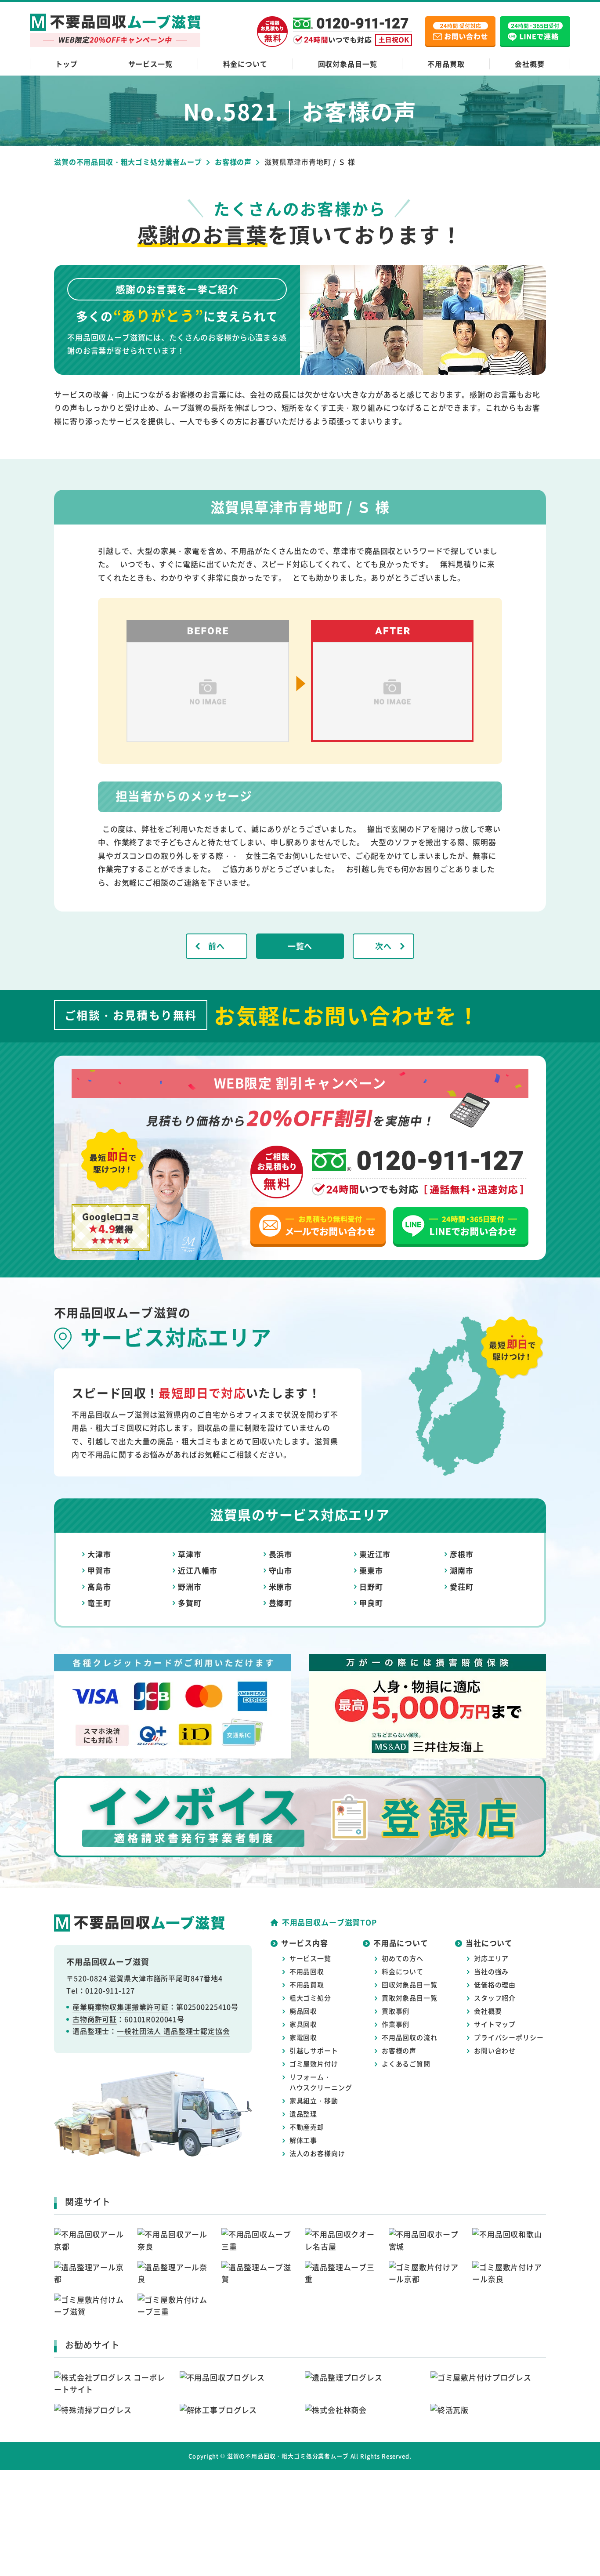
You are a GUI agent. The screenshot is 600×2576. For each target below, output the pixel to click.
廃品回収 (303, 2011)
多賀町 (190, 1603)
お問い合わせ (495, 2050)
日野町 (371, 1586)
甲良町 (371, 1603)
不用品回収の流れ (410, 2037)
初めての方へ (403, 1958)
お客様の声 (399, 2050)
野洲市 (190, 1586)
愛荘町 (462, 1586)
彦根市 (462, 1554)
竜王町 (99, 1603)
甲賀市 (99, 1570)
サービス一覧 (150, 64)
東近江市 (375, 1554)
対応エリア (491, 1958)
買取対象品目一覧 (410, 1998)
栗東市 (371, 1570)
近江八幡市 (197, 1570)
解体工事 (303, 2140)
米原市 (281, 1586)
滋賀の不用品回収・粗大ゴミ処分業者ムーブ (288, 2456)
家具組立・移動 (314, 2100)
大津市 (99, 1554)
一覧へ (300, 946)
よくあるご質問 (406, 2064)
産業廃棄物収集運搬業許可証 (121, 2007)
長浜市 (281, 1554)
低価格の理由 (495, 1984)
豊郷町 (281, 1603)
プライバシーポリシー (509, 2037)
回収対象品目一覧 (348, 64)
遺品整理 (303, 2114)
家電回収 (303, 2037)
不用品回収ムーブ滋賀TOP (329, 1922)
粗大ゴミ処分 (310, 1998)
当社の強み (491, 1971)
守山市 (281, 1570)
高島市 (99, 1586)
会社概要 (530, 64)
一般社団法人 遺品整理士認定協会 (173, 2031)
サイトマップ (495, 2024)
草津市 (190, 1554)
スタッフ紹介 (495, 1998)
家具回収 (303, 2024)
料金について (245, 64)
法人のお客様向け (317, 2153)
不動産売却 (307, 2127)
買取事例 (396, 2011)
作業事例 (396, 2024)
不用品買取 (446, 64)
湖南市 (462, 1570)
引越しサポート (314, 2050)
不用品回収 (307, 1971)
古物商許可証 (95, 2019)
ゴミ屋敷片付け (314, 2064)
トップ (67, 64)
